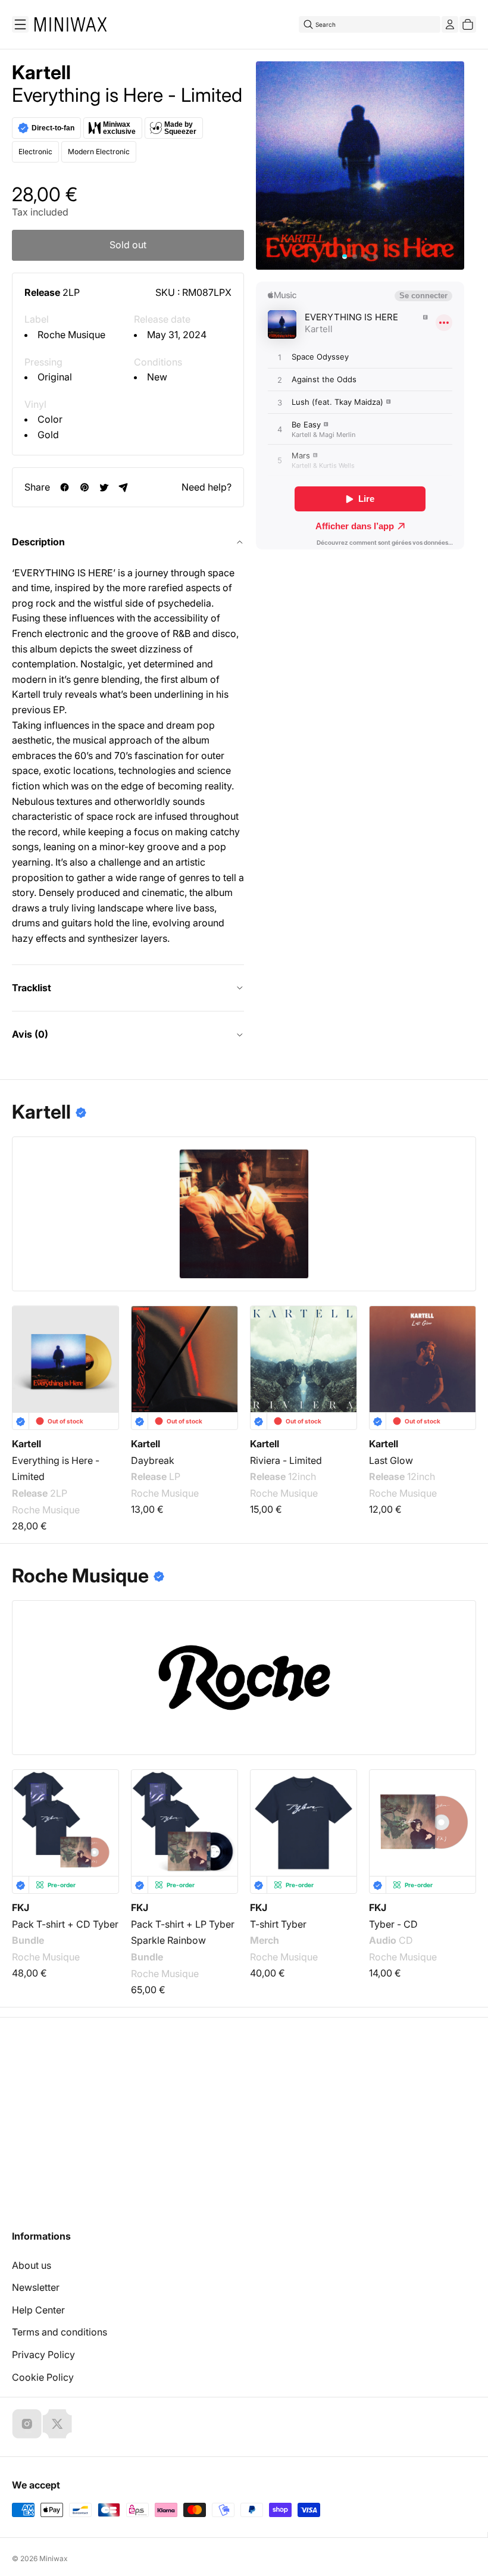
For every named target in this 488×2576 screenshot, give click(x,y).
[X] (57, 2424)
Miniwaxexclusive (119, 128)
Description (38, 542)
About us (32, 2265)
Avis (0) (30, 1034)
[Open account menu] (450, 24)
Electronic (35, 152)
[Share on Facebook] (65, 487)
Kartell (41, 73)
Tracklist (32, 988)
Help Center (38, 2310)
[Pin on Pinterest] (84, 487)
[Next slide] (459, 1354)
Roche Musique (71, 335)
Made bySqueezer (180, 128)
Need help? (207, 487)
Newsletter (36, 2287)
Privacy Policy (43, 2355)
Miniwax (54, 2558)
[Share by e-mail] (123, 487)
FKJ (21, 1907)
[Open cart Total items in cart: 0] (468, 24)
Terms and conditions (60, 2332)
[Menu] (20, 24)
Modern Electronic (99, 152)
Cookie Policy (43, 2377)
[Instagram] (27, 2424)
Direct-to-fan (53, 128)
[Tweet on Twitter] (104, 487)
